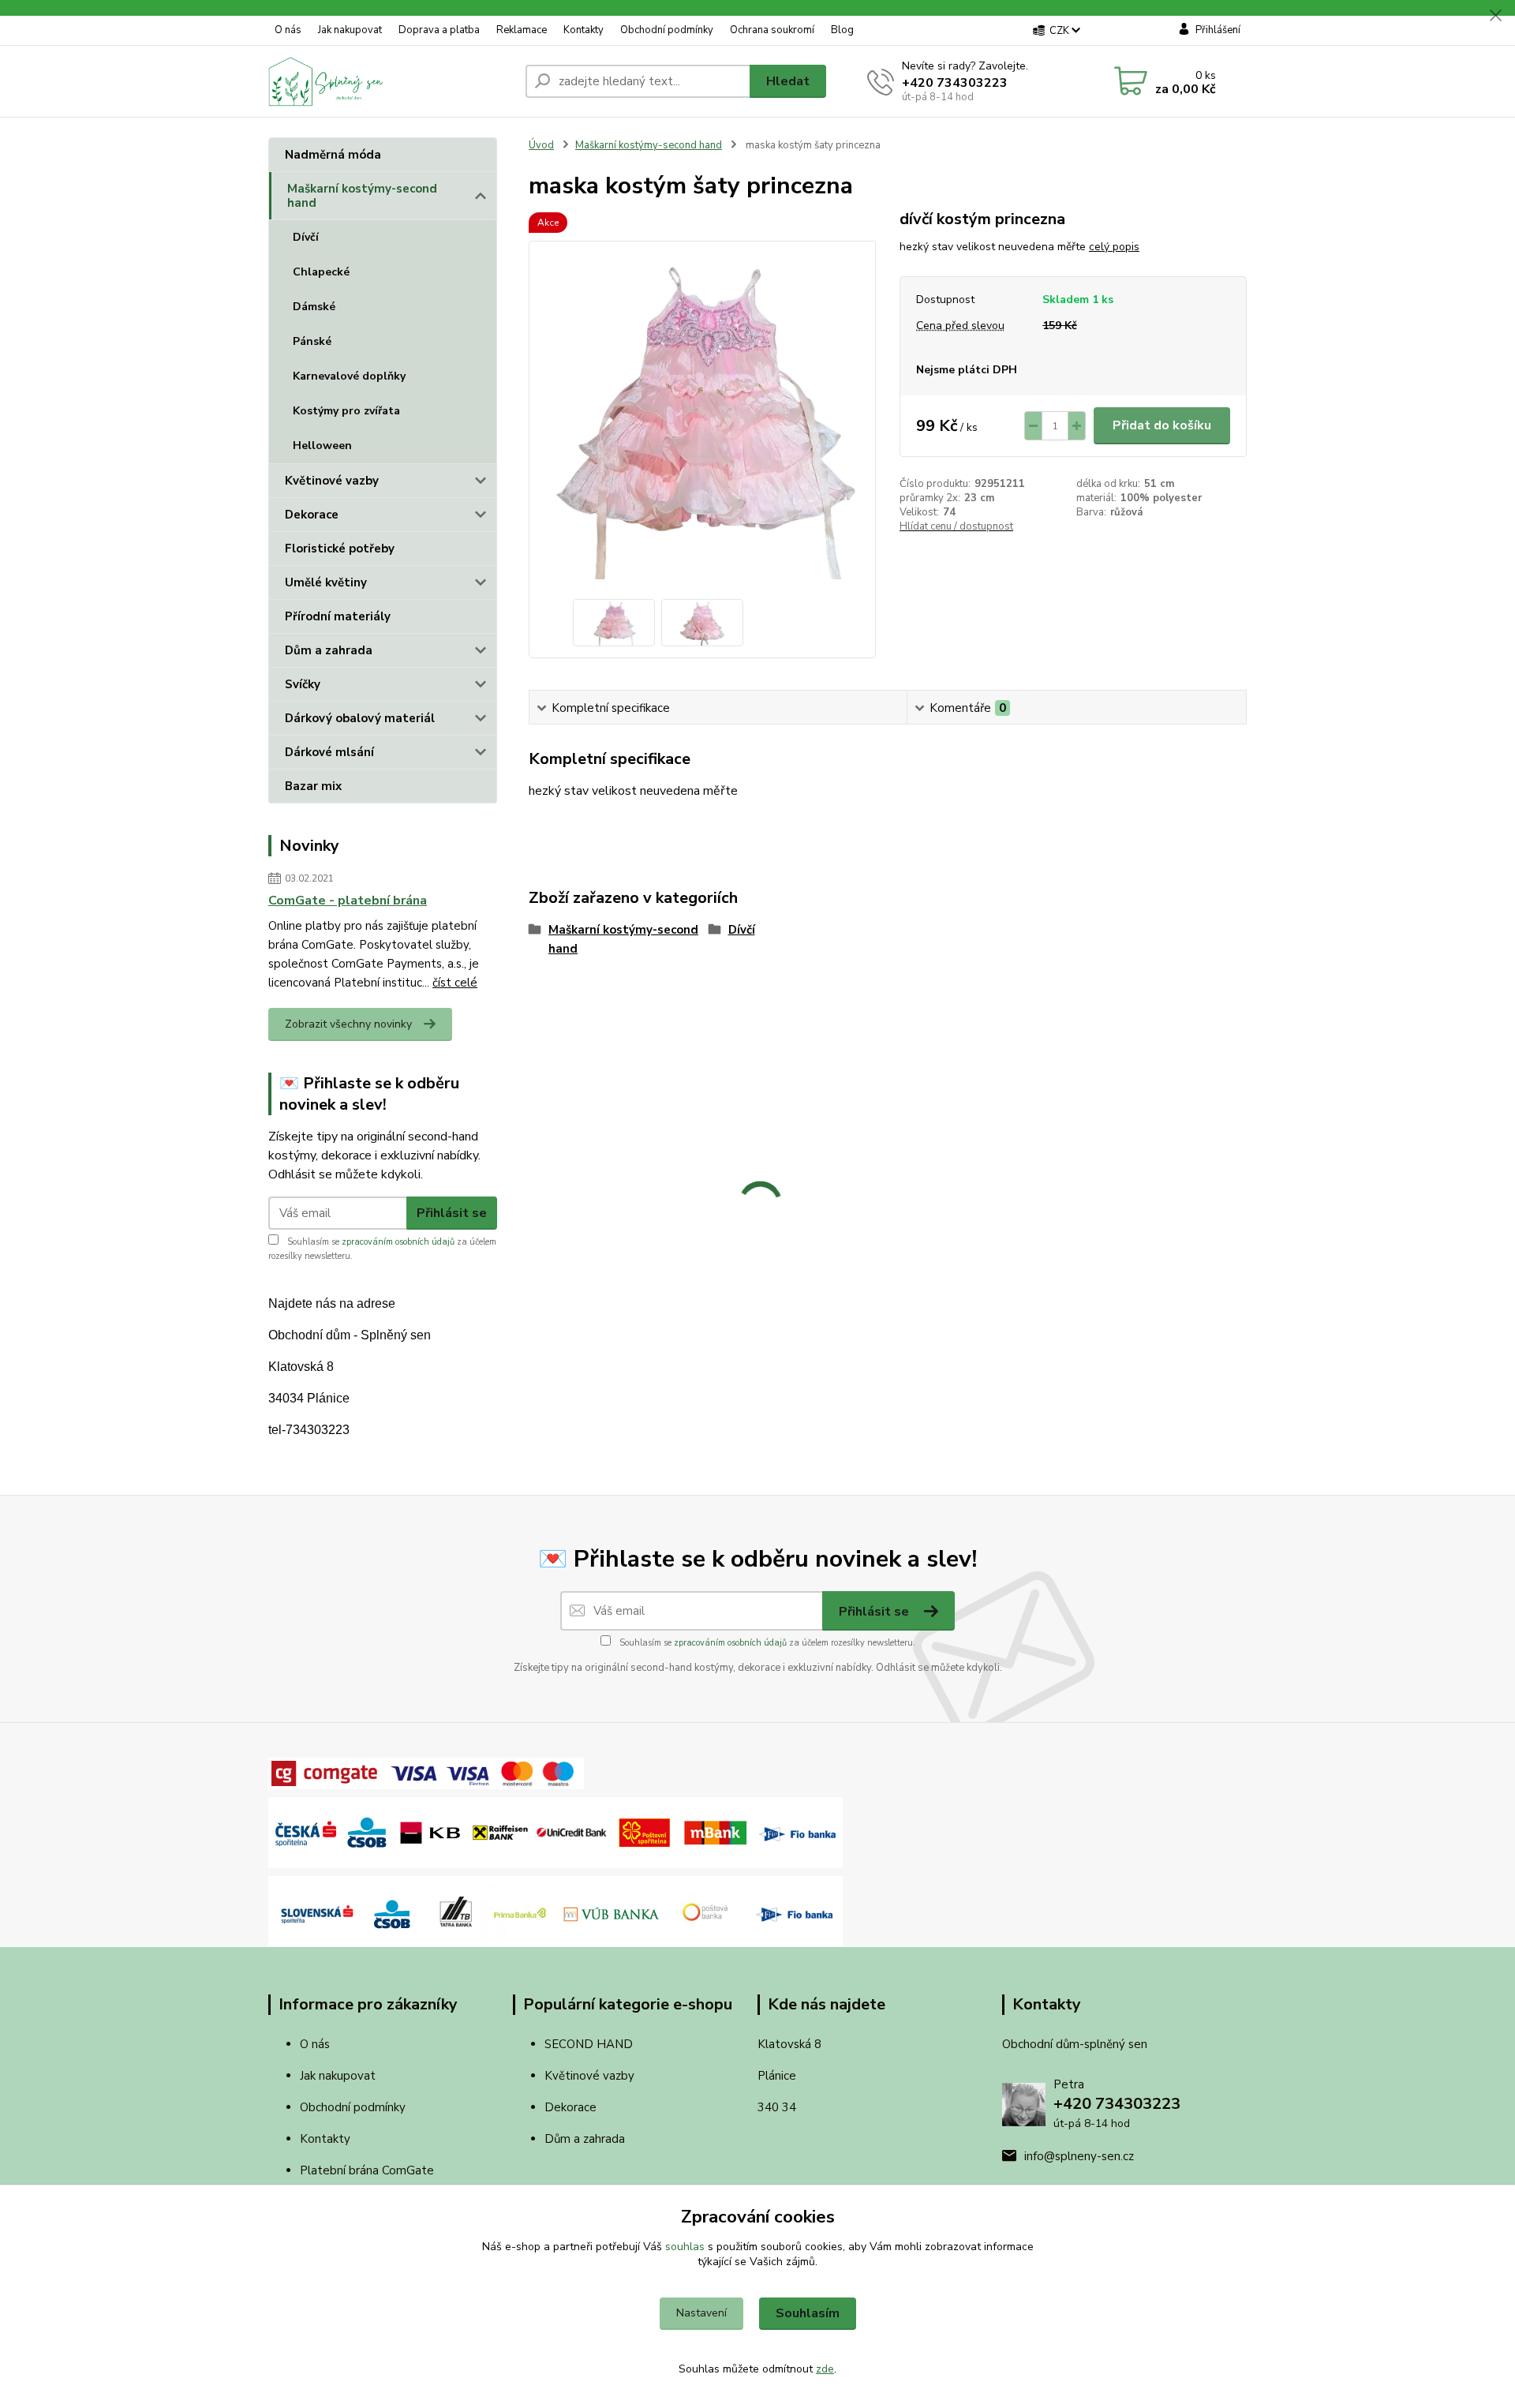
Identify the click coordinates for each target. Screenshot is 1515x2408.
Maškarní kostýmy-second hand (362, 196)
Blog (842, 30)
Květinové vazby (332, 481)
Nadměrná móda (333, 155)
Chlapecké (321, 272)
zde (825, 2369)
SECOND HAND (589, 2044)
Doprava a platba (439, 30)
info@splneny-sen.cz (1079, 2156)
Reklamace (522, 30)
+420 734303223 (955, 83)
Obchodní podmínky (667, 30)
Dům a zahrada (329, 650)
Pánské (312, 341)
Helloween (322, 446)
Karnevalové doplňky (349, 376)
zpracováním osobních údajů (398, 1242)
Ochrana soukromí (772, 30)
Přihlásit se (452, 1213)
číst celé (455, 983)
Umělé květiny (326, 582)
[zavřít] (1495, 16)
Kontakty (584, 30)
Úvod (541, 145)
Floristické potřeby (340, 549)
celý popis (1114, 247)
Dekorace (312, 515)
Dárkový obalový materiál (360, 718)
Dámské (314, 307)
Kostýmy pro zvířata (346, 411)
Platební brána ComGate (368, 2170)
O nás (288, 30)
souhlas (685, 2247)
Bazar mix (313, 786)
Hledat (788, 81)
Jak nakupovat (350, 30)
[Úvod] (391, 81)
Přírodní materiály (338, 616)
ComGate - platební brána (348, 901)
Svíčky (303, 684)
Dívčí (306, 237)
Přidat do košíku (1162, 425)
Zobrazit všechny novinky (348, 1024)
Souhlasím (808, 2313)
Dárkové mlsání (329, 752)
